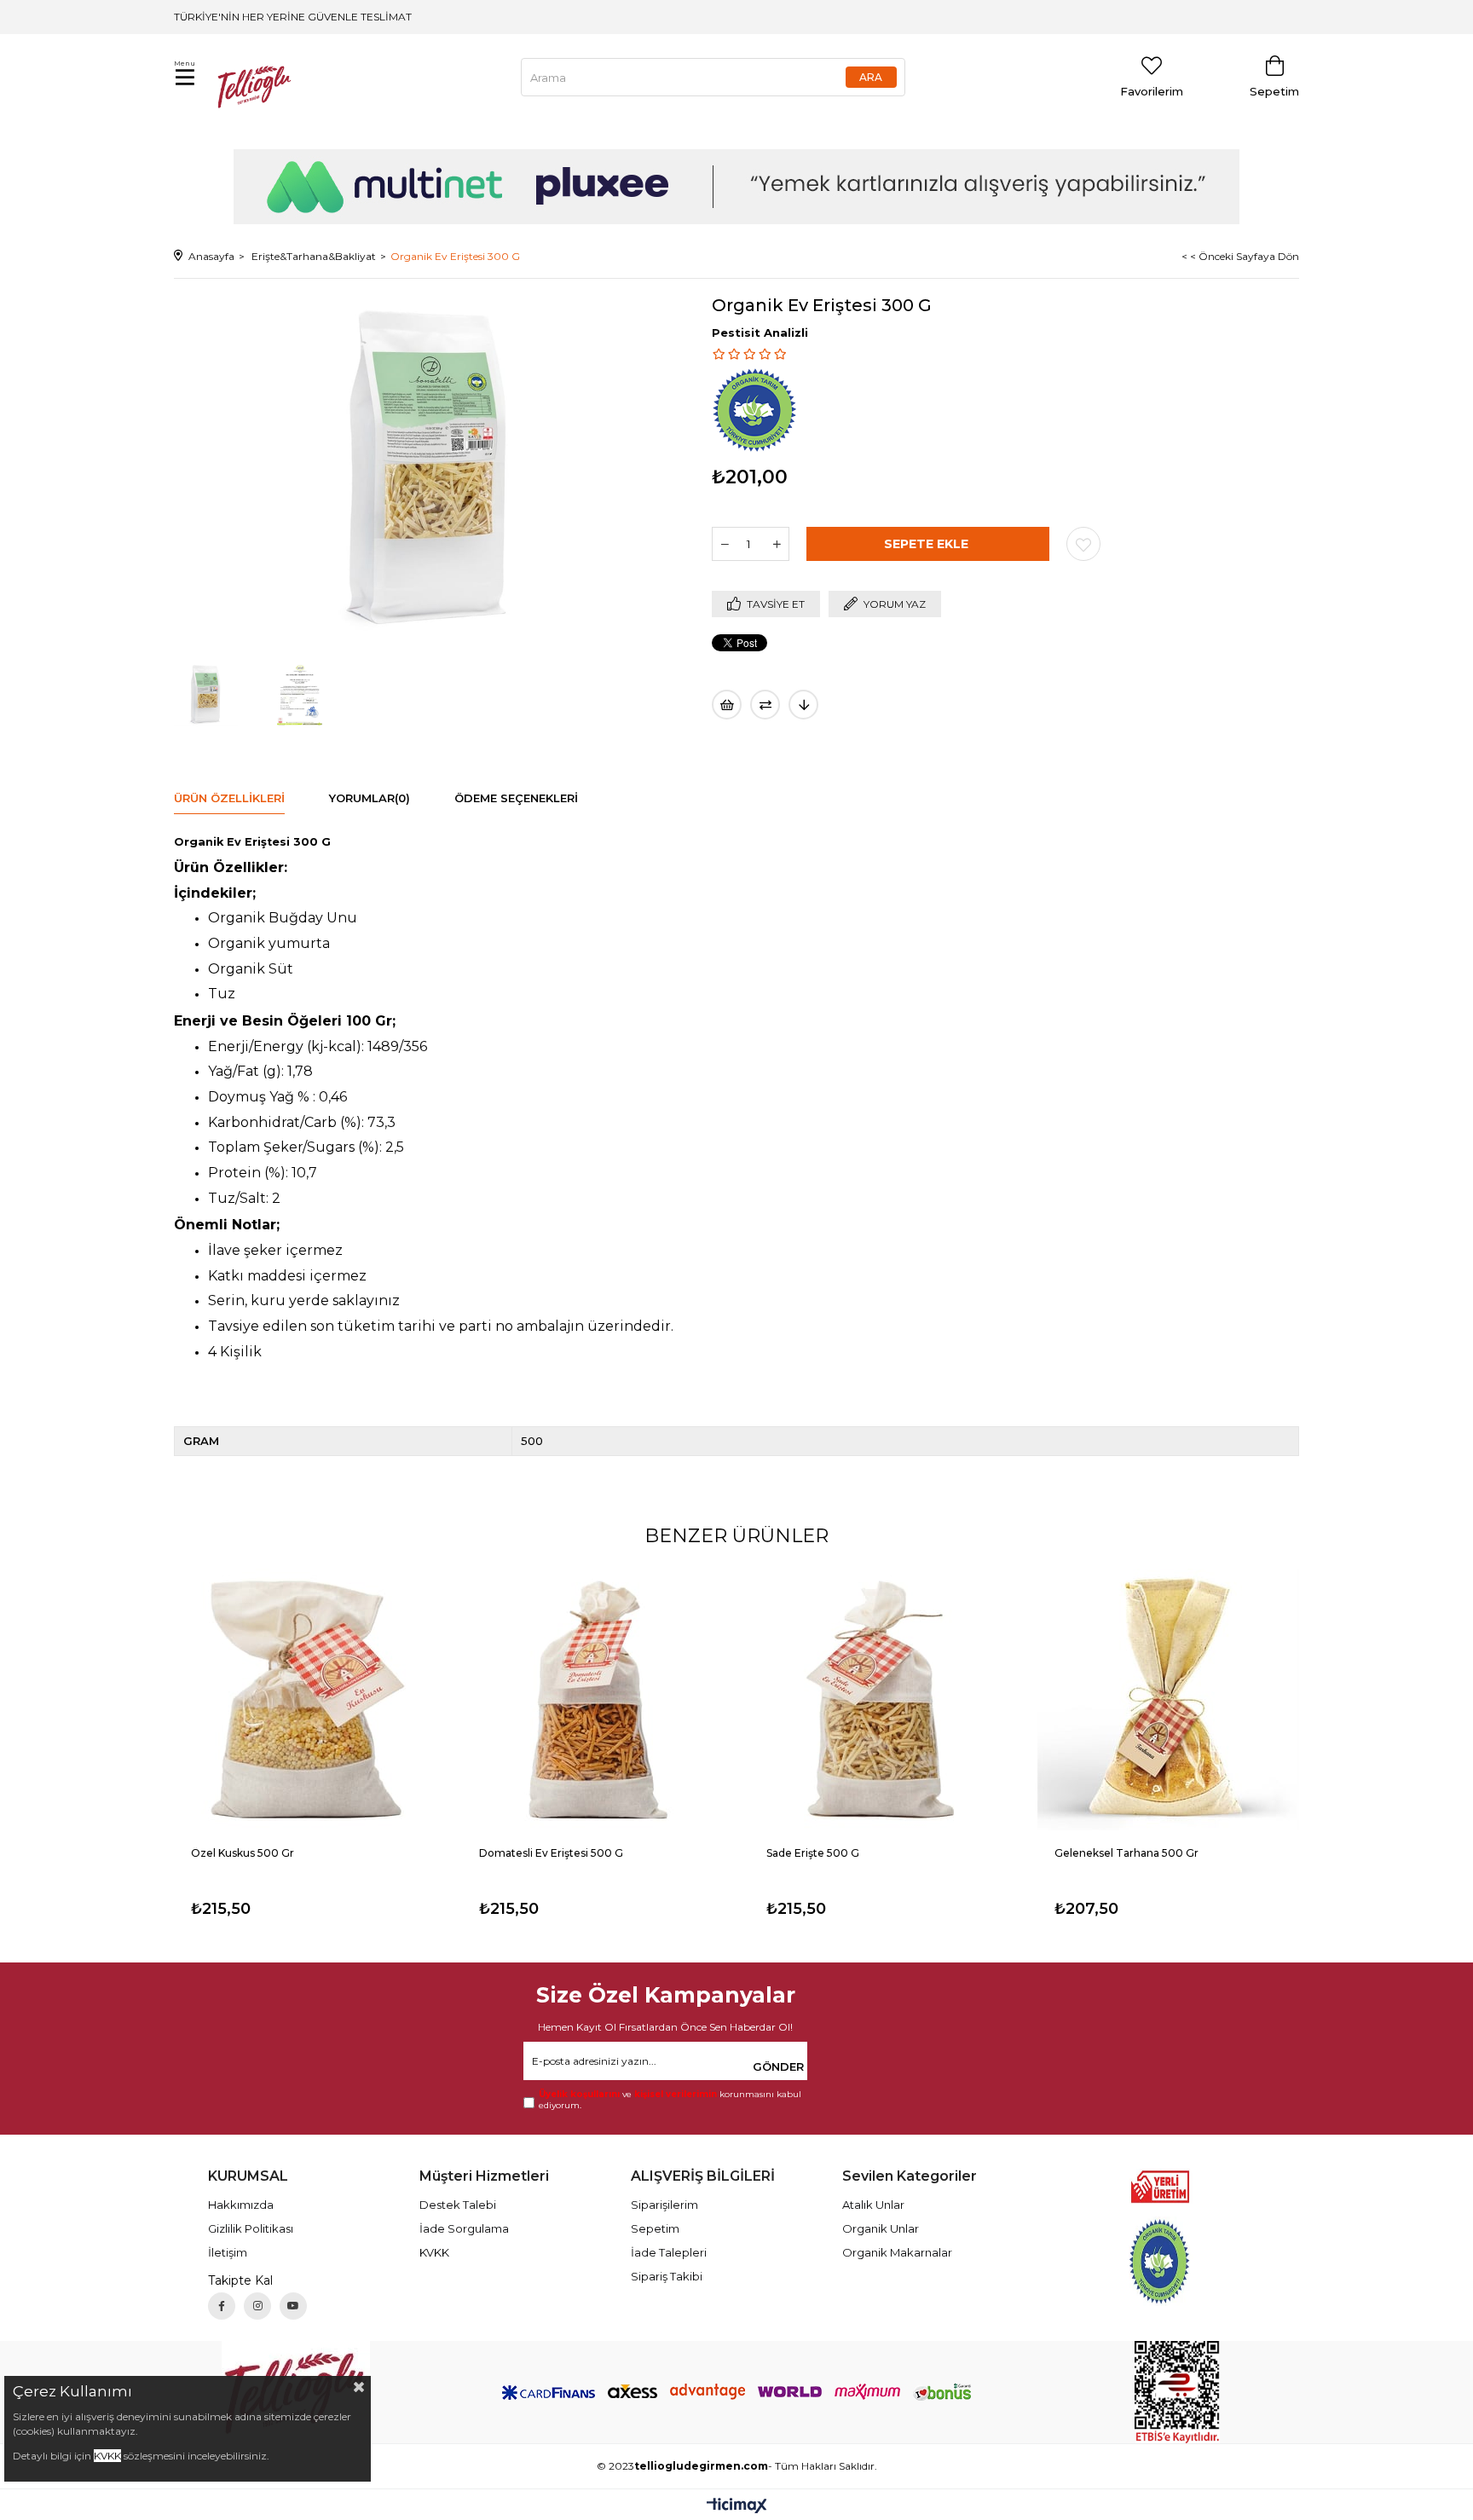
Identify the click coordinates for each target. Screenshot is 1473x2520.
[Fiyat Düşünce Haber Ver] (803, 705)
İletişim (228, 2252)
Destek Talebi (458, 2205)
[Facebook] (222, 2306)
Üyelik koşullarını (579, 2094)
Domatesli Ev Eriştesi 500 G (551, 1853)
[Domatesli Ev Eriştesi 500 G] (593, 1700)
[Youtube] (293, 2306)
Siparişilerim (664, 2205)
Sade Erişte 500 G (813, 1853)
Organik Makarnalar (897, 2252)
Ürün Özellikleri (229, 798)
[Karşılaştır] (765, 705)
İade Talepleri (669, 2252)
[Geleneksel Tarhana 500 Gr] (1169, 1700)
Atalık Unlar (873, 2205)
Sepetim (655, 2228)
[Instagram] (257, 2306)
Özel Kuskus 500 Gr (243, 1853)
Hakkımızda (241, 2205)
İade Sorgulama (464, 2228)
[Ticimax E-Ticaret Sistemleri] (737, 2507)
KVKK (434, 2252)
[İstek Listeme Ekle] (727, 705)
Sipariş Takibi (667, 2276)
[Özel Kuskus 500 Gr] (305, 1700)
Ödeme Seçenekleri (516, 798)
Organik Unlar (881, 2228)
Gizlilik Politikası (251, 2228)
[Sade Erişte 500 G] (881, 1700)
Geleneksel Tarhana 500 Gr (1126, 1853)
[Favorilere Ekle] (1083, 544)
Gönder (778, 2066)
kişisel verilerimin (676, 2094)
